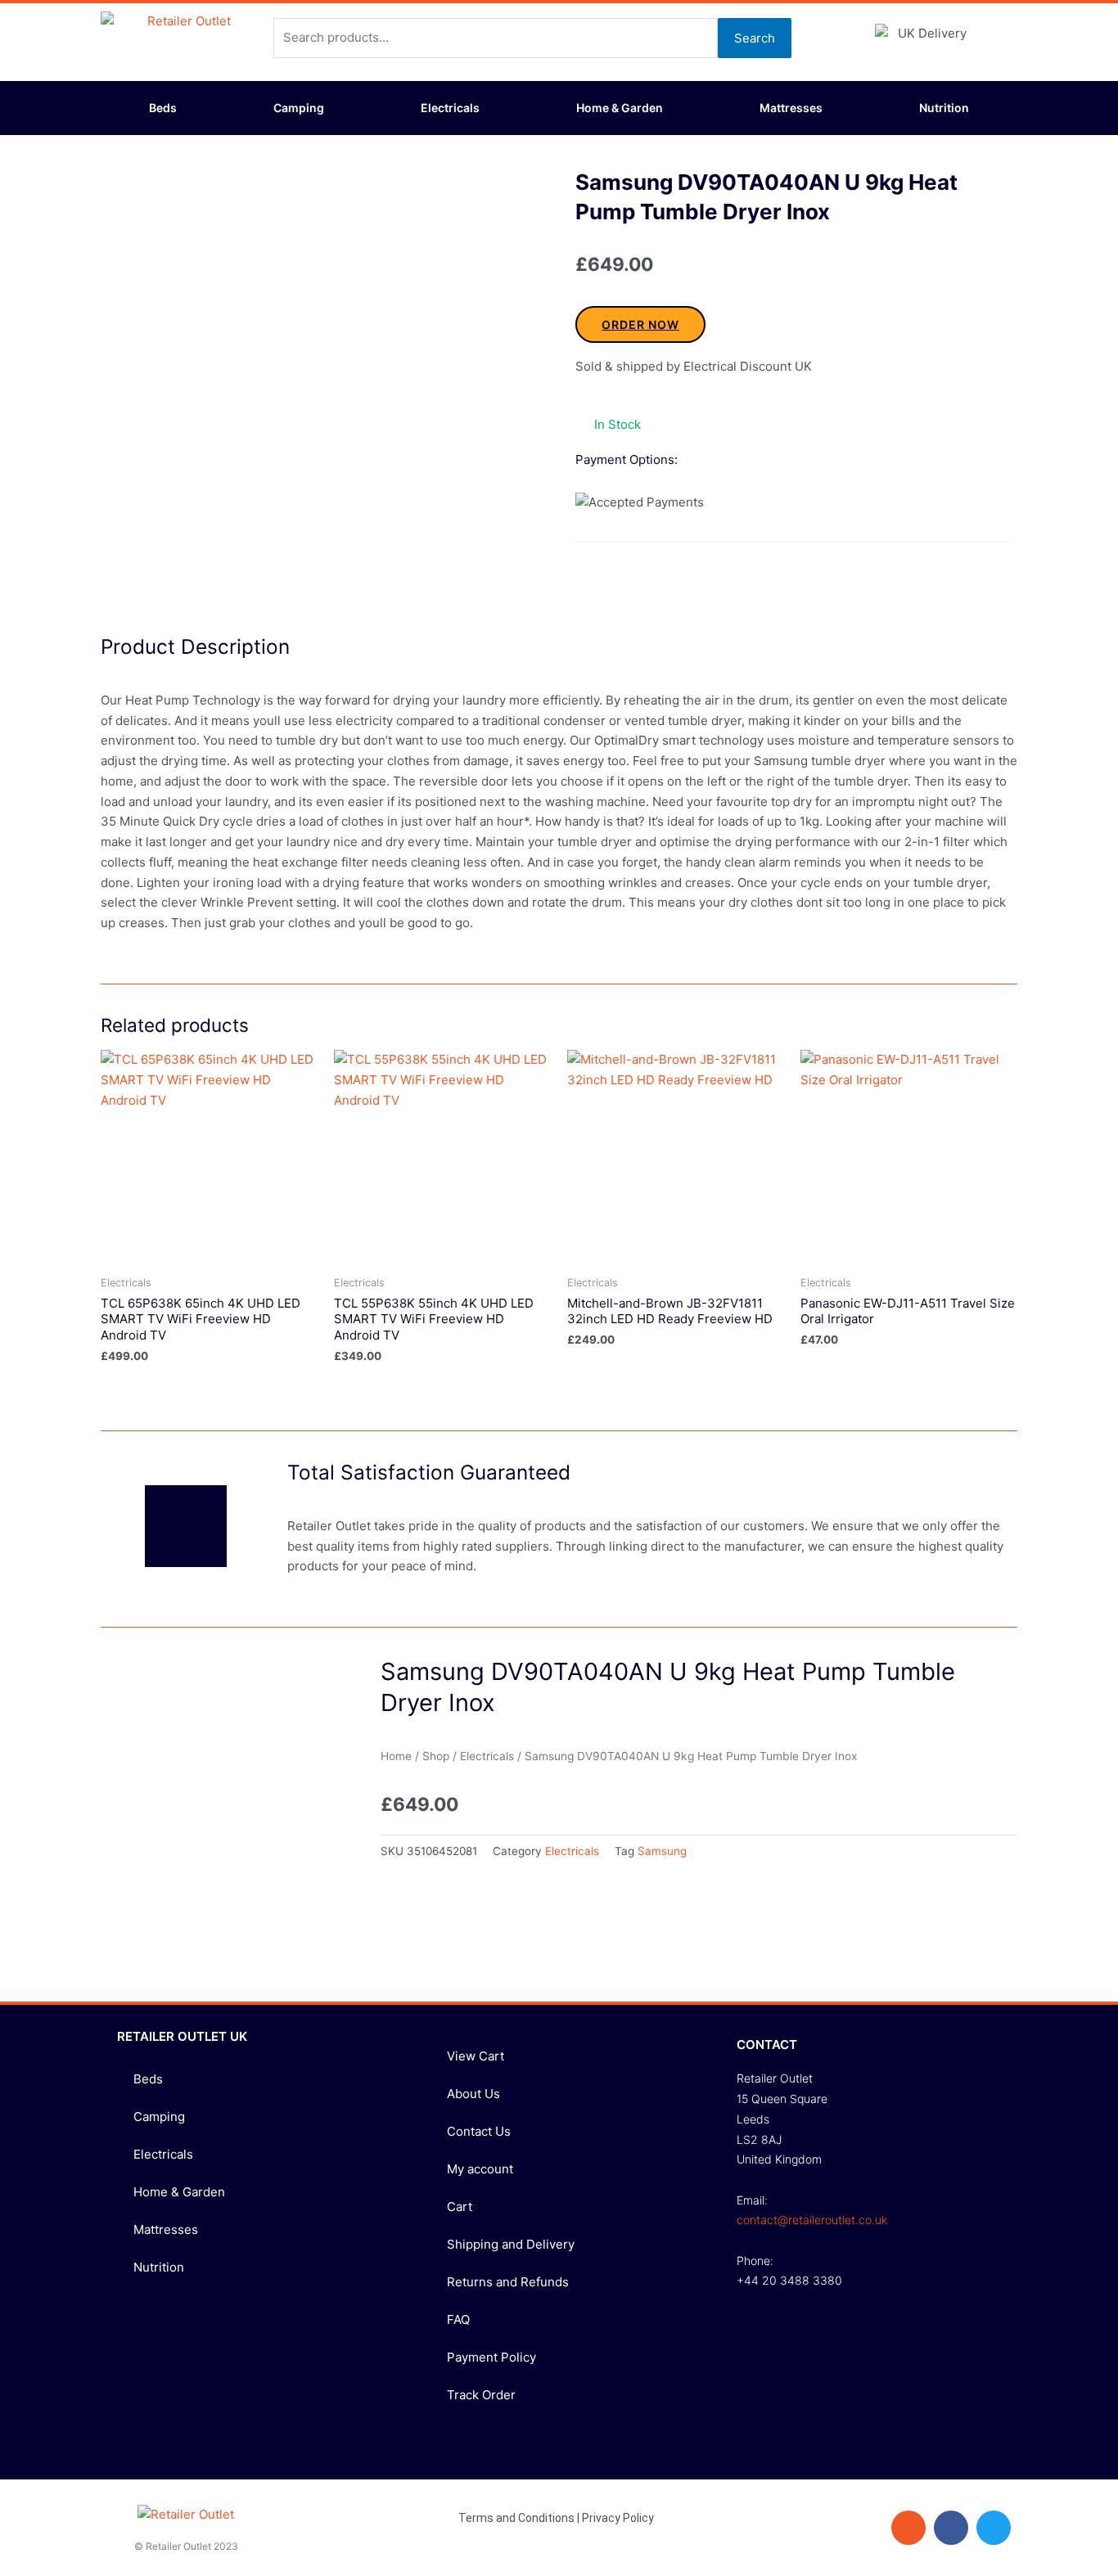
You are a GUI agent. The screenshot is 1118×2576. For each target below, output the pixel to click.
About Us (473, 2094)
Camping (299, 108)
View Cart (476, 2056)
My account (480, 2169)
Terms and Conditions (516, 2518)
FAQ (458, 2319)
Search (755, 38)
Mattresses (791, 108)
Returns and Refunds (508, 2282)
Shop (436, 1756)
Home (396, 1756)
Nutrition (944, 108)
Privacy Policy (618, 2518)
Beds (163, 108)
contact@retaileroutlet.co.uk (812, 2220)
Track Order (481, 2395)
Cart (460, 2207)
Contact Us (479, 2131)
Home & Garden (620, 108)
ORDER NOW (640, 324)
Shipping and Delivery (511, 2244)
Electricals (450, 108)
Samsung (662, 1851)
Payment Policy (491, 2357)
